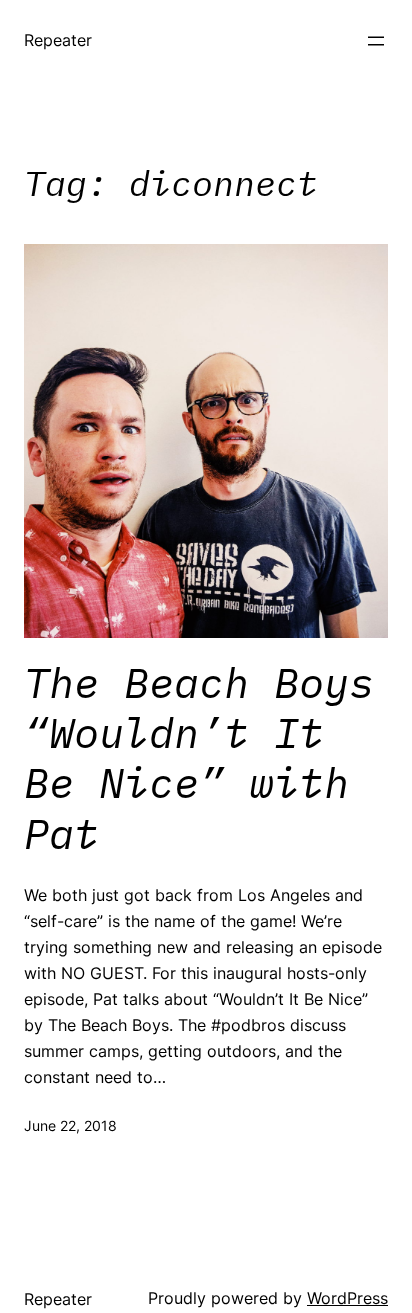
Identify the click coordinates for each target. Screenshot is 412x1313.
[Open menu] (376, 41)
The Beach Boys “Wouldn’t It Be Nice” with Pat (199, 759)
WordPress (347, 1298)
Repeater (58, 40)
